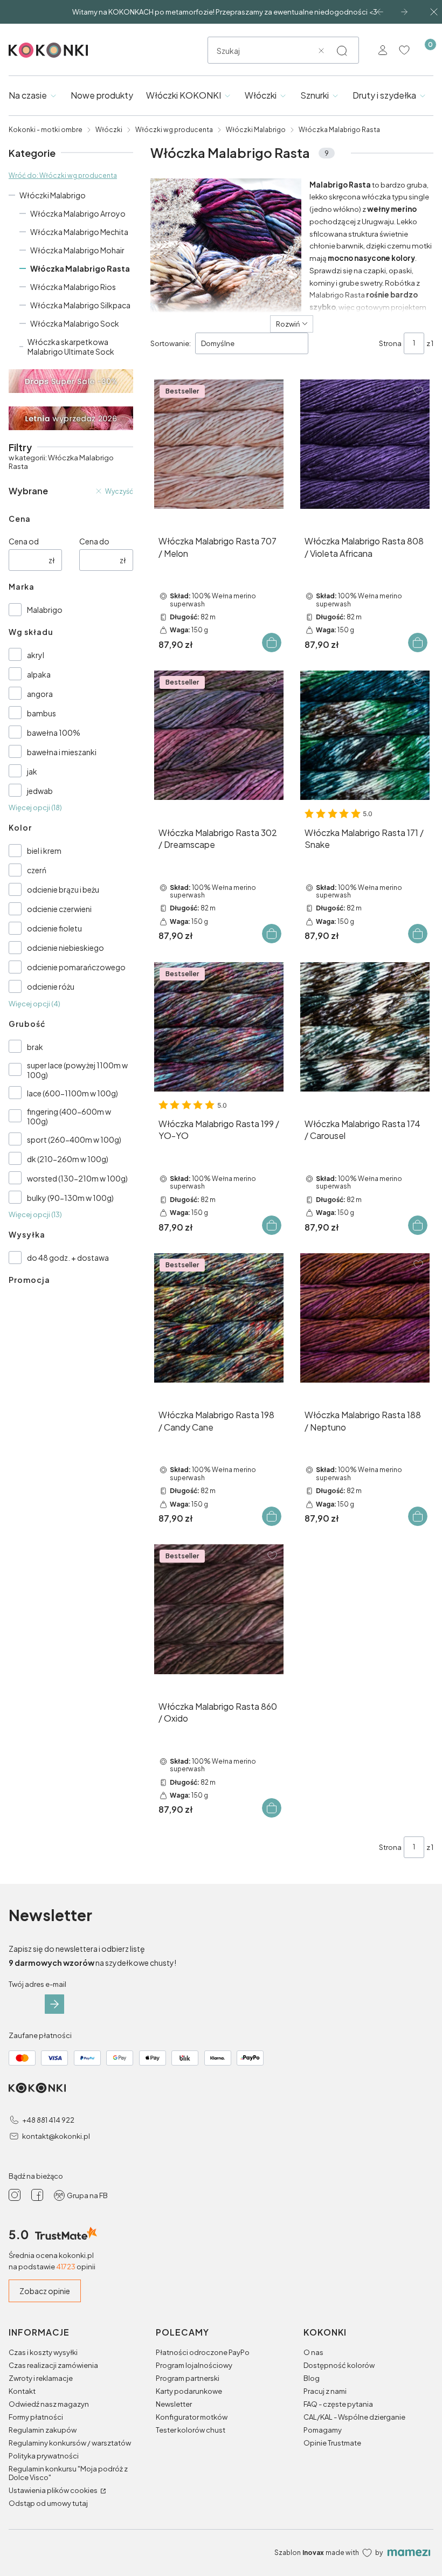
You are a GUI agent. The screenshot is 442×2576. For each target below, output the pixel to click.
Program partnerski (188, 2378)
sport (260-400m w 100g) (74, 1139)
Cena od (24, 541)
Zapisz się (54, 2004)
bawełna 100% (54, 733)
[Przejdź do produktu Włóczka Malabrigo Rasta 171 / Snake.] (365, 735)
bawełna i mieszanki (62, 752)
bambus (42, 713)
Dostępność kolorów (339, 2365)
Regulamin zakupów (43, 2430)
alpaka (39, 674)
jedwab (40, 791)
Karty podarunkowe (189, 2391)
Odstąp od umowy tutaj (48, 2503)
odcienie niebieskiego (65, 948)
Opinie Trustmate (332, 2443)
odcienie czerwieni (59, 909)
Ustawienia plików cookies (54, 2490)
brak (35, 1047)
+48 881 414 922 (48, 2120)
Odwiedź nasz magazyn (49, 2404)
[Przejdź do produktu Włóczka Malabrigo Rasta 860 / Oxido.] (219, 1609)
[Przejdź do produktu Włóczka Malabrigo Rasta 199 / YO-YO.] (219, 1027)
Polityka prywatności (44, 2456)
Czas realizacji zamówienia (53, 2365)
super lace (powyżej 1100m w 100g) (77, 1070)
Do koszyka (272, 643)
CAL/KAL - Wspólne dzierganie (354, 2417)
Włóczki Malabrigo (256, 130)
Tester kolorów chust (191, 2430)
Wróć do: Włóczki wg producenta (63, 175)
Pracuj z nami (325, 2391)
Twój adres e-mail (37, 1984)
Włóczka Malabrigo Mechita (79, 232)
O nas (313, 2352)
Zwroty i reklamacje (41, 2378)
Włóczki (109, 130)
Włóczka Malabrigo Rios (73, 287)
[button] (342, 51)
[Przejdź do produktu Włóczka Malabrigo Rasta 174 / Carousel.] (365, 1027)
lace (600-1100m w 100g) (72, 1093)
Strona (390, 343)
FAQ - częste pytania (338, 2404)
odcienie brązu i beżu (63, 889)
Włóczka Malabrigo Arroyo (78, 213)
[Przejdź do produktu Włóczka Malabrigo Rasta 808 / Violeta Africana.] (365, 444)
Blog (312, 2378)
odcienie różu (51, 986)
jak (32, 771)
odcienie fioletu (54, 928)
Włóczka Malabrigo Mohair (77, 250)
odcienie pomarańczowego (76, 967)
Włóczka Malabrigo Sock (75, 323)
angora (40, 694)
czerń (37, 870)
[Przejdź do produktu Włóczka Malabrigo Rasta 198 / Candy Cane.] (219, 1318)
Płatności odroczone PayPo (203, 2352)
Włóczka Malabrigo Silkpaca (80, 305)
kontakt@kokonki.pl (56, 2136)
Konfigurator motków (192, 2417)
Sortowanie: (171, 343)
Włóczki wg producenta (174, 130)
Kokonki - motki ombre (46, 130)
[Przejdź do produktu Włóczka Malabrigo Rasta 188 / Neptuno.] (365, 1318)
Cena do (94, 541)
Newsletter (174, 2404)
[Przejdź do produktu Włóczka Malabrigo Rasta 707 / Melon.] (219, 444)
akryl (36, 655)
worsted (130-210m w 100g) (77, 1178)
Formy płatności (36, 2417)
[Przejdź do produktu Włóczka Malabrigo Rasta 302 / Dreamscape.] (219, 735)
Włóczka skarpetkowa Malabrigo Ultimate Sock (71, 347)
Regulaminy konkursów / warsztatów (70, 2443)
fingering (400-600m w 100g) (69, 1116)
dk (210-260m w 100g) (68, 1159)
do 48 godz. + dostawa (68, 1258)
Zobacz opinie (45, 2291)
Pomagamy (323, 2430)
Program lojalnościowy (194, 2365)
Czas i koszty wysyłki (43, 2352)
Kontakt (22, 2391)
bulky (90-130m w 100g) (70, 1198)
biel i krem (44, 851)
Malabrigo (45, 610)
